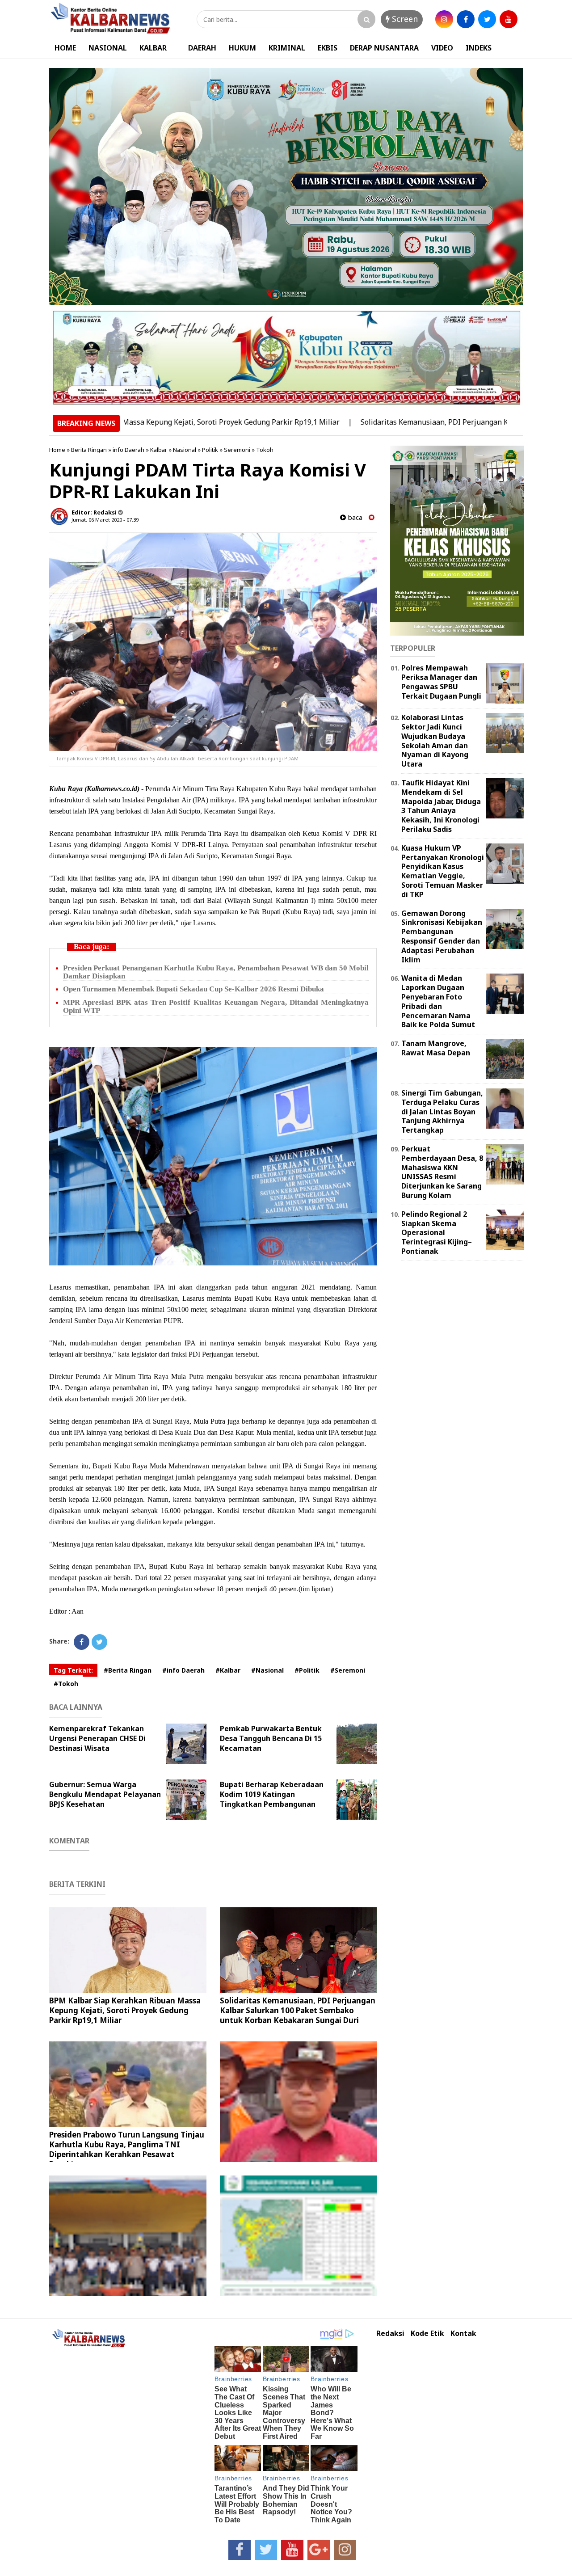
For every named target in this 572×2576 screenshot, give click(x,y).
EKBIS (328, 48)
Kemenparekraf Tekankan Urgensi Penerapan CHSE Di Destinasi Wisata (97, 1738)
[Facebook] (82, 1642)
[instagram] (444, 19)
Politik (210, 450)
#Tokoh (66, 1684)
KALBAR (153, 48)
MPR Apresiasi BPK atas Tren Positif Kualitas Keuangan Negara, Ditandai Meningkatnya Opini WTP (216, 1006)
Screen (404, 19)
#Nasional (267, 1670)
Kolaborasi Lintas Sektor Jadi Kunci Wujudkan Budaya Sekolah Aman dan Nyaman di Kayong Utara (435, 741)
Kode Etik (427, 2334)
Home (57, 450)
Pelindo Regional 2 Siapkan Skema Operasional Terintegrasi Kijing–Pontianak (437, 1233)
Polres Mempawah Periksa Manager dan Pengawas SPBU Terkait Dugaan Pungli (441, 682)
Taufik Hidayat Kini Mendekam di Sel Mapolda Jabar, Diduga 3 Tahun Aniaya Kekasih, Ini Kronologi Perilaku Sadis (441, 806)
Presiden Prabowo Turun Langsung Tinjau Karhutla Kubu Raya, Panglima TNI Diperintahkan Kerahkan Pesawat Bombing (127, 2149)
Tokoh (265, 450)
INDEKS (479, 48)
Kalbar (159, 450)
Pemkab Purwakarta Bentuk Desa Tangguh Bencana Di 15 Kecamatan (271, 1738)
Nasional (185, 450)
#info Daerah (183, 1670)
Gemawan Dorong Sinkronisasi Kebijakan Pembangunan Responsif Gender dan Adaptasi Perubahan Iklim (442, 936)
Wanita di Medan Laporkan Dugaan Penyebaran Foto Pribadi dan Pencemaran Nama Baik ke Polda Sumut (438, 1001)
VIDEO (442, 48)
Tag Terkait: (73, 1670)
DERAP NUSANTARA (384, 48)
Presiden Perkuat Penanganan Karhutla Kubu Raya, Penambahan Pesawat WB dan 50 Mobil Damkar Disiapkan (216, 972)
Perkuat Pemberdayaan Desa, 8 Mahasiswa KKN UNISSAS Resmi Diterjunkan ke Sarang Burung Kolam (442, 1172)
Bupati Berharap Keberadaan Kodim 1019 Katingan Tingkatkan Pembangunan (272, 1794)
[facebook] (466, 19)
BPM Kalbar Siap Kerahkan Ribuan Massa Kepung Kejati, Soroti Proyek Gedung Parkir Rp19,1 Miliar (125, 2010)
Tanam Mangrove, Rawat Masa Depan (436, 1048)
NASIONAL (108, 48)
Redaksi (390, 2334)
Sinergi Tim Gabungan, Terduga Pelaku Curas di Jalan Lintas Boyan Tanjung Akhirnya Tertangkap (442, 1111)
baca (354, 517)
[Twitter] (99, 1642)
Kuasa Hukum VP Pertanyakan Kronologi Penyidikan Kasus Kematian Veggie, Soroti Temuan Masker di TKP (443, 871)
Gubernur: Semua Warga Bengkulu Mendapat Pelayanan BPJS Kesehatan (105, 1794)
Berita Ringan (89, 450)
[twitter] (487, 19)
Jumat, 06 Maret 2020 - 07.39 (105, 520)
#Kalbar (228, 1670)
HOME (65, 48)
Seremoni (237, 450)
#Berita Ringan (128, 1670)
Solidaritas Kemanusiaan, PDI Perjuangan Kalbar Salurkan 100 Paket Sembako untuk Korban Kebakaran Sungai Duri (298, 2010)
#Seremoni (348, 1670)
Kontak (463, 2334)
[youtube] (509, 19)
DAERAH (202, 48)
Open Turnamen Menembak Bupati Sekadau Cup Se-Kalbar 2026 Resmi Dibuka (193, 989)
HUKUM (242, 48)
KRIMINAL (287, 48)
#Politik (307, 1670)
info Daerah (128, 450)
